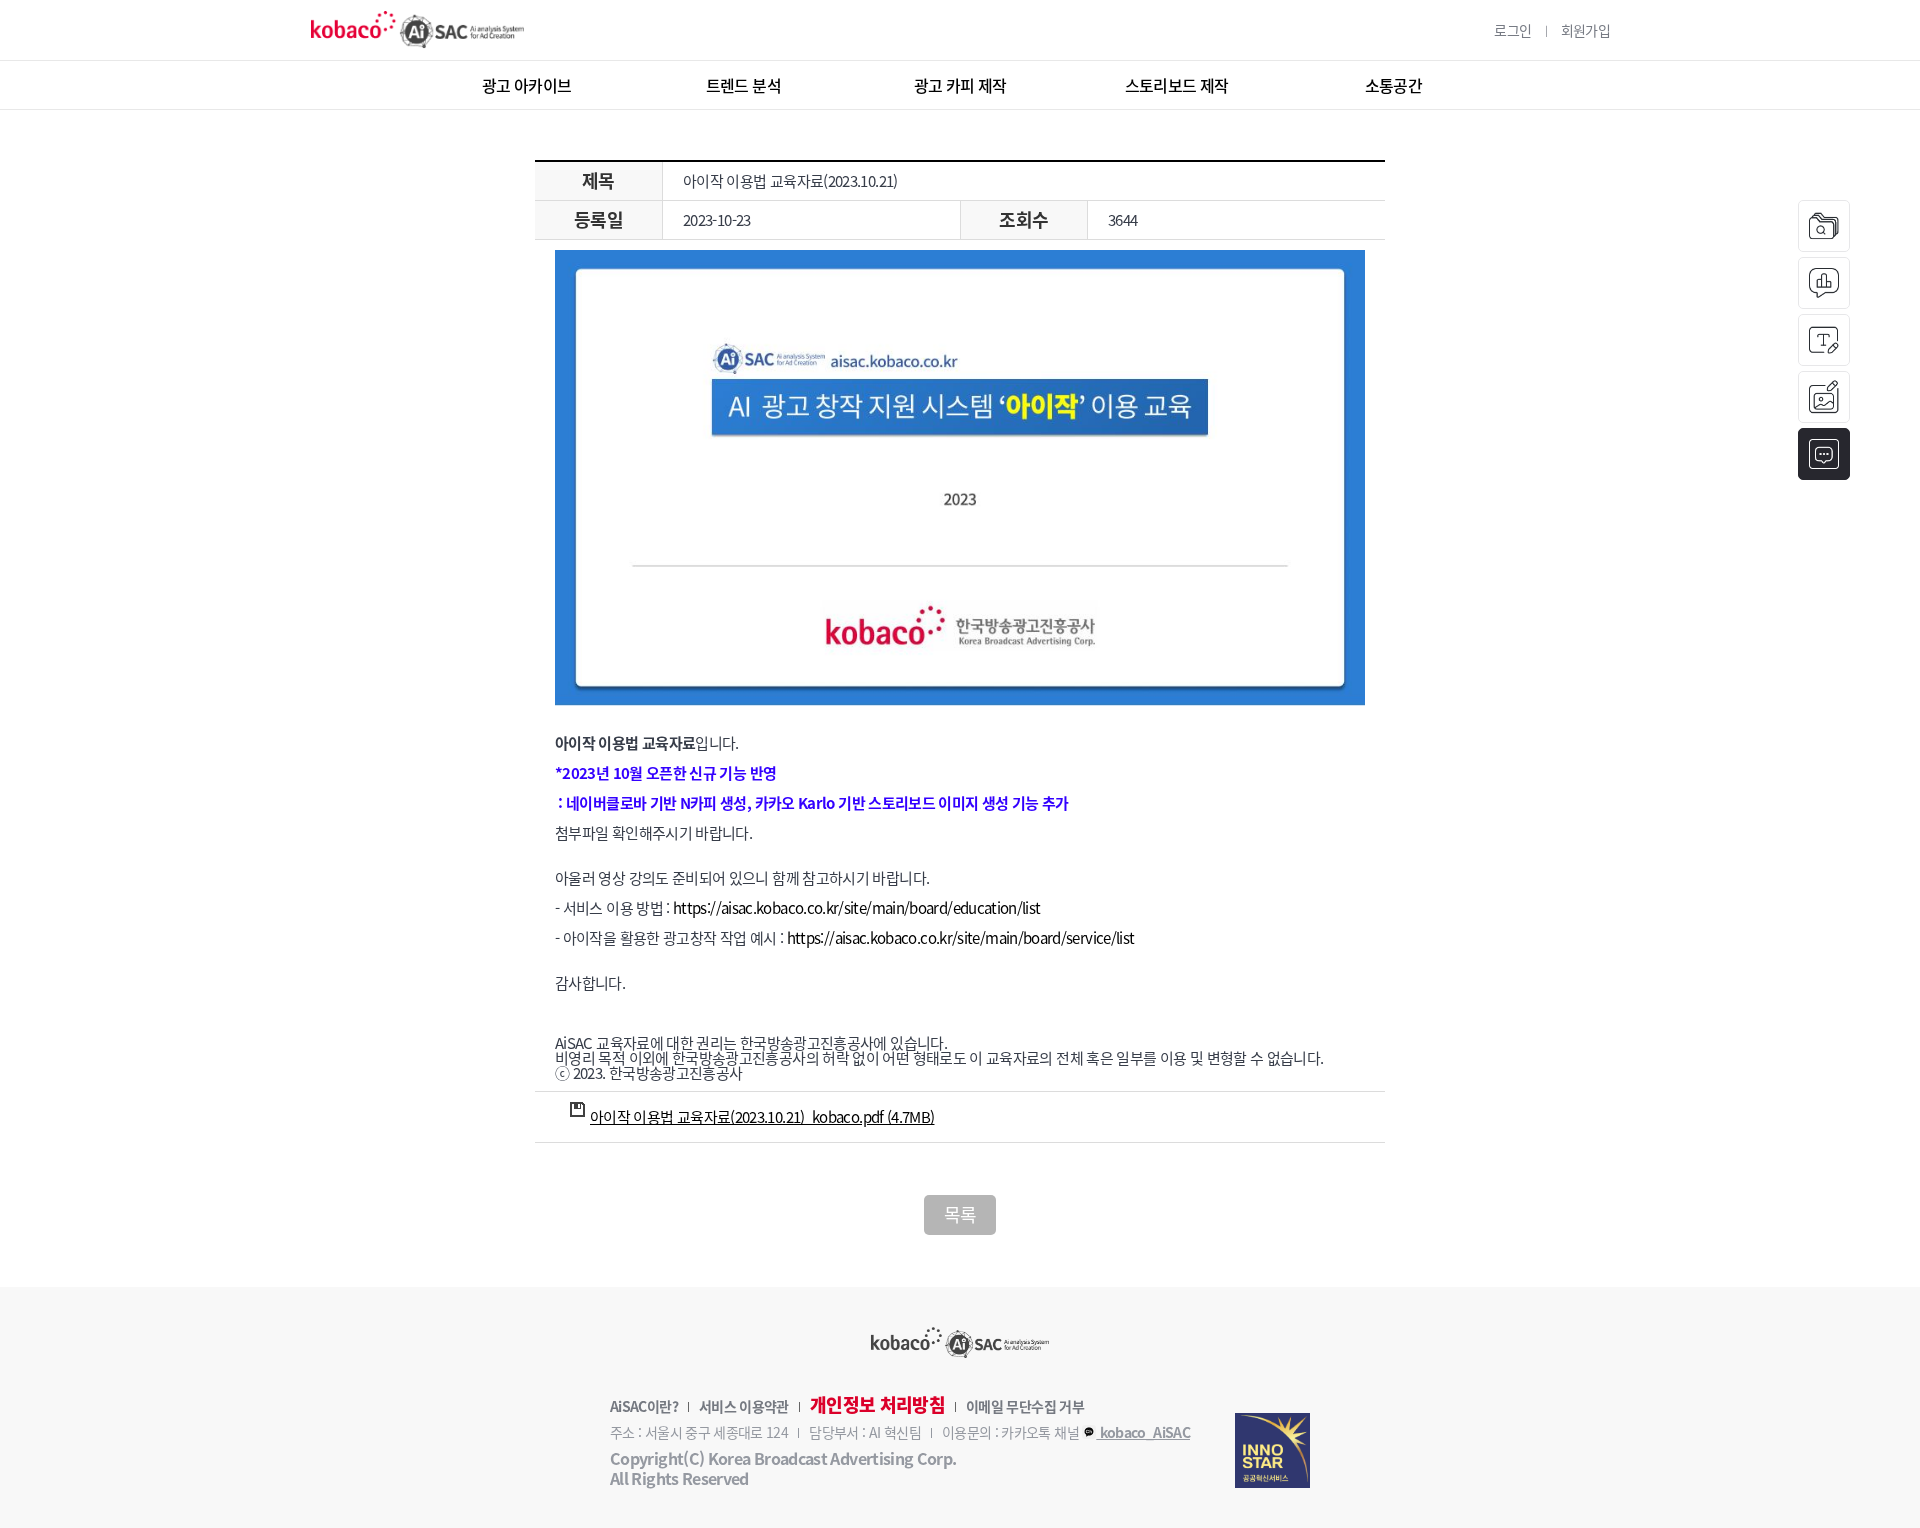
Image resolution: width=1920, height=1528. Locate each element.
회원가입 (1585, 30)
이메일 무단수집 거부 (1025, 1406)
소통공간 (1393, 85)
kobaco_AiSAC (1143, 1432)
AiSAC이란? (644, 1406)
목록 (960, 1214)
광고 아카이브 (527, 85)
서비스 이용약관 (744, 1406)
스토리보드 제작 (1177, 85)
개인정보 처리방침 (877, 1405)
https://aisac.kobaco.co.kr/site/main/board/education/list (857, 908)
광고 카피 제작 (960, 85)
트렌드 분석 (743, 85)
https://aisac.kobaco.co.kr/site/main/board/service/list (961, 938)
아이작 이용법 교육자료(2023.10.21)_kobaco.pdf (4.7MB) (762, 1117)
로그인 (1512, 30)
